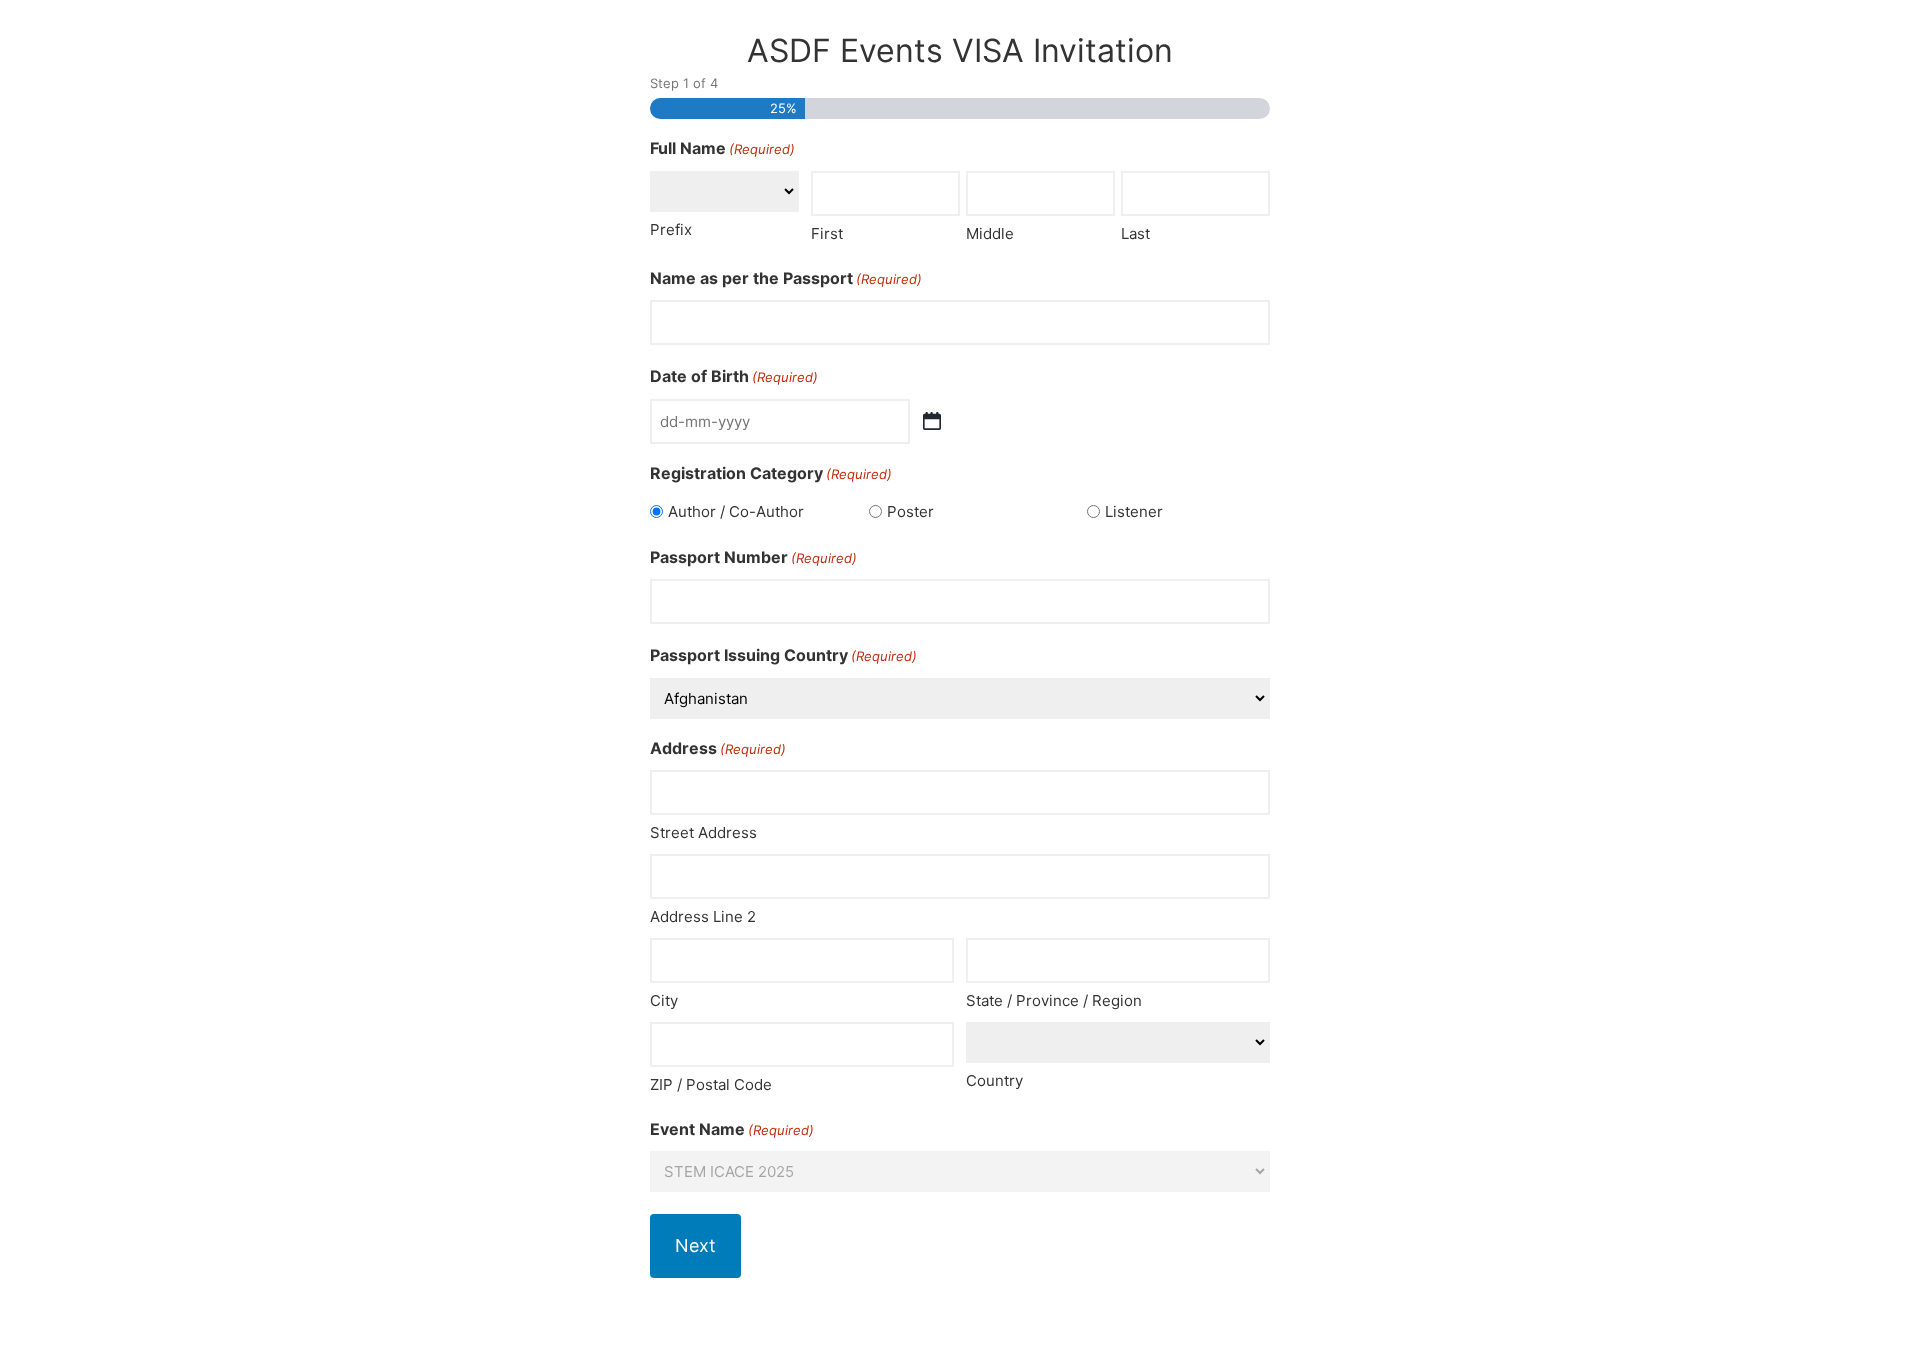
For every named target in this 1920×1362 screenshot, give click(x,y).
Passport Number (753, 557)
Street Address (703, 832)
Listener (1134, 511)
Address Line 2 (703, 916)
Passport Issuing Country (783, 655)
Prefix (671, 229)
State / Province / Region (1054, 1000)
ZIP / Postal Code (711, 1084)
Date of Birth (734, 376)
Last (1135, 233)
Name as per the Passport (786, 278)
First (827, 233)
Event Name (732, 1129)
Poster (910, 511)
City (664, 1000)
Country (994, 1080)
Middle (990, 233)
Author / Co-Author (736, 511)
